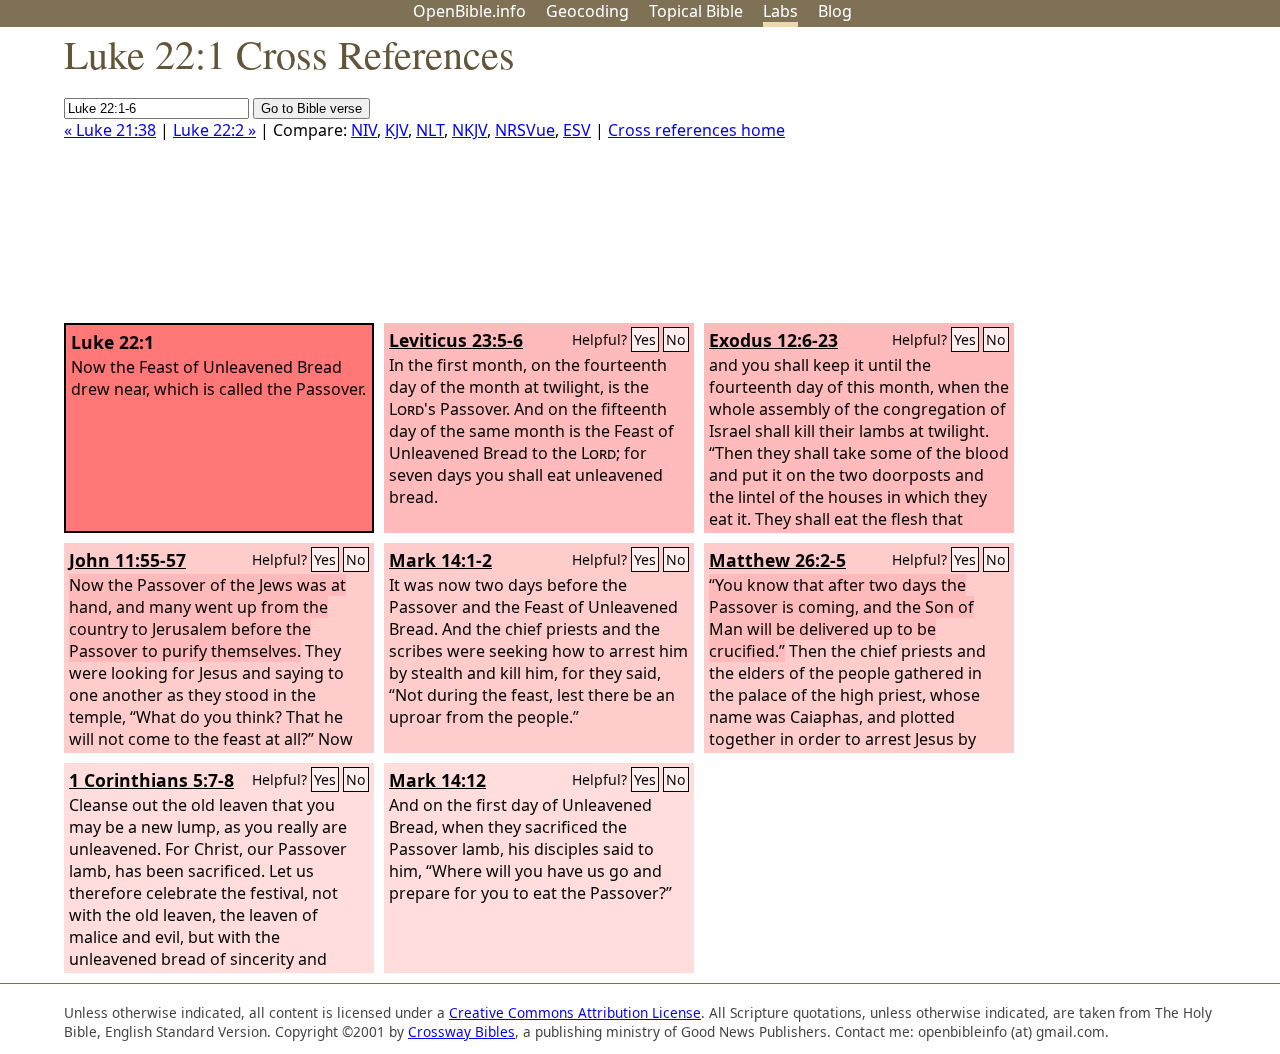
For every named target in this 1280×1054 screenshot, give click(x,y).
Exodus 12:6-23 (773, 340)
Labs (780, 11)
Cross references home (696, 130)
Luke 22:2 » (214, 130)
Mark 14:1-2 (440, 560)
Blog (835, 11)
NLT (430, 130)
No (676, 339)
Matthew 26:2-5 (777, 560)
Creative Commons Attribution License (575, 1012)
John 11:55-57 (127, 560)
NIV (364, 130)
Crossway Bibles (461, 1031)
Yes (645, 339)
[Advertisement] (1078, 183)
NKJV (469, 130)
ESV (577, 130)
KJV (396, 130)
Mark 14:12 (437, 780)
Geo (587, 11)
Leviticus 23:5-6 (456, 340)
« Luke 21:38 (110, 130)
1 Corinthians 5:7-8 (151, 780)
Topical (696, 11)
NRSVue (525, 130)
